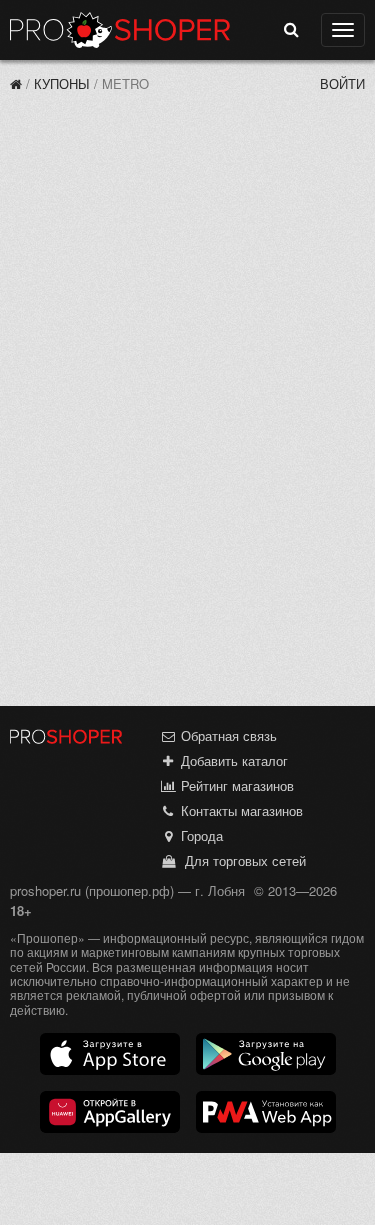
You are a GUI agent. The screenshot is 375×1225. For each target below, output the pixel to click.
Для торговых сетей (241, 860)
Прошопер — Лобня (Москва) (120, 30)
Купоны (62, 83)
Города (200, 835)
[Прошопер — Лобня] (16, 83)
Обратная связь (227, 735)
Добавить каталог (232, 760)
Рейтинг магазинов (235, 785)
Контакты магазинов (240, 810)
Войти (342, 83)
